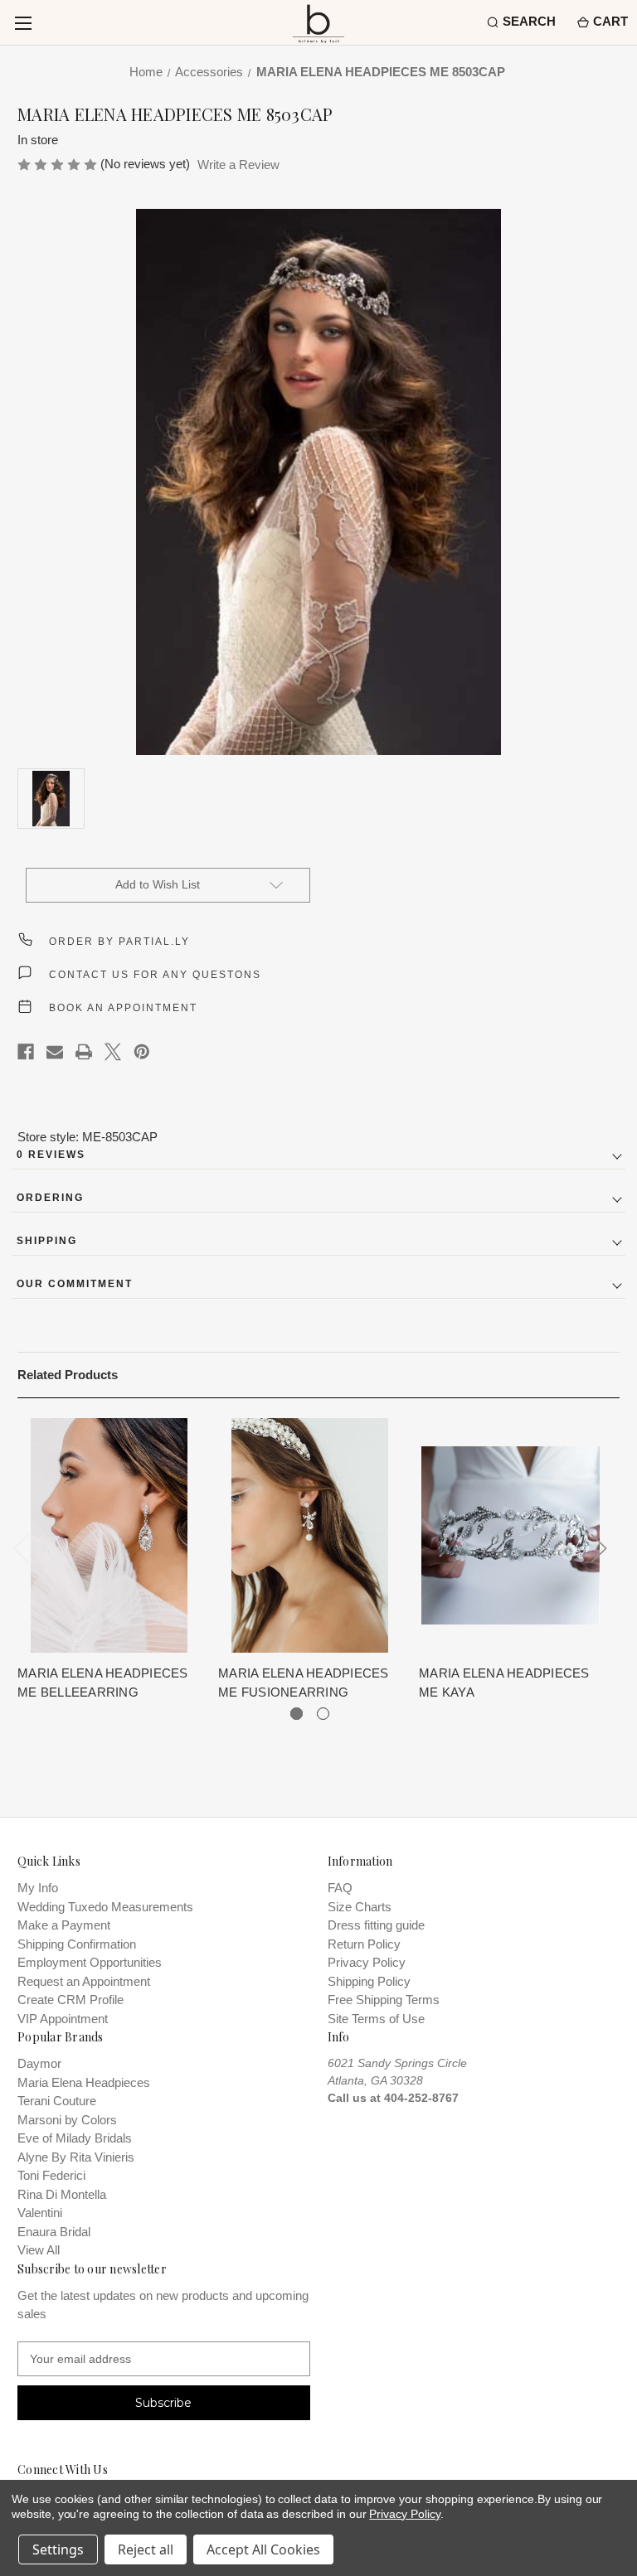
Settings (58, 2549)
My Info (38, 1888)
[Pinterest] (142, 1052)
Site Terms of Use (376, 2019)
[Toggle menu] (23, 23)
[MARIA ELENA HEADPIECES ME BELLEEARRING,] (109, 1535)
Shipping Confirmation (77, 1944)
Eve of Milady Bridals (75, 2138)
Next (599, 1548)
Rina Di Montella (62, 2194)
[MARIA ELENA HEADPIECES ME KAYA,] (511, 1535)
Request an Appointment (84, 1981)
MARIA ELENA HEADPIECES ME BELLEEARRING (103, 1683)
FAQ (340, 1888)
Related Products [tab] (68, 1375)
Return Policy (364, 1944)
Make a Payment (64, 1925)
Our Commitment (75, 1284)
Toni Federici (51, 2175)
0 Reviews (51, 1155)
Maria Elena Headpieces (84, 2082)
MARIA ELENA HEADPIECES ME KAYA (504, 1683)
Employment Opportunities (90, 1962)
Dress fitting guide (376, 1925)
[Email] (55, 1052)
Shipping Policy (369, 1981)
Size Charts (360, 1907)
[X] (113, 1052)
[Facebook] (26, 1052)
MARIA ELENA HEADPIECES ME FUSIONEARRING (304, 1683)
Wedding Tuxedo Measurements (105, 1907)
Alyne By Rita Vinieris (76, 2157)
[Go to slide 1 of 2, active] (297, 1714)
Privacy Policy (367, 1962)
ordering (50, 1198)
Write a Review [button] (238, 165)
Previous (22, 1548)
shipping (47, 1241)
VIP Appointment (63, 2019)
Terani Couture (57, 2101)
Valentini (40, 2213)
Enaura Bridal (54, 2232)
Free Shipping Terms (384, 2000)
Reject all (146, 2549)
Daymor (39, 2063)
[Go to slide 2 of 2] (323, 1714)
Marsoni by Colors (67, 2120)
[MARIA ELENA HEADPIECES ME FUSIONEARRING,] (310, 1535)
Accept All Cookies (263, 2549)
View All (39, 2250)
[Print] (84, 1052)
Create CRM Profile (71, 2000)
